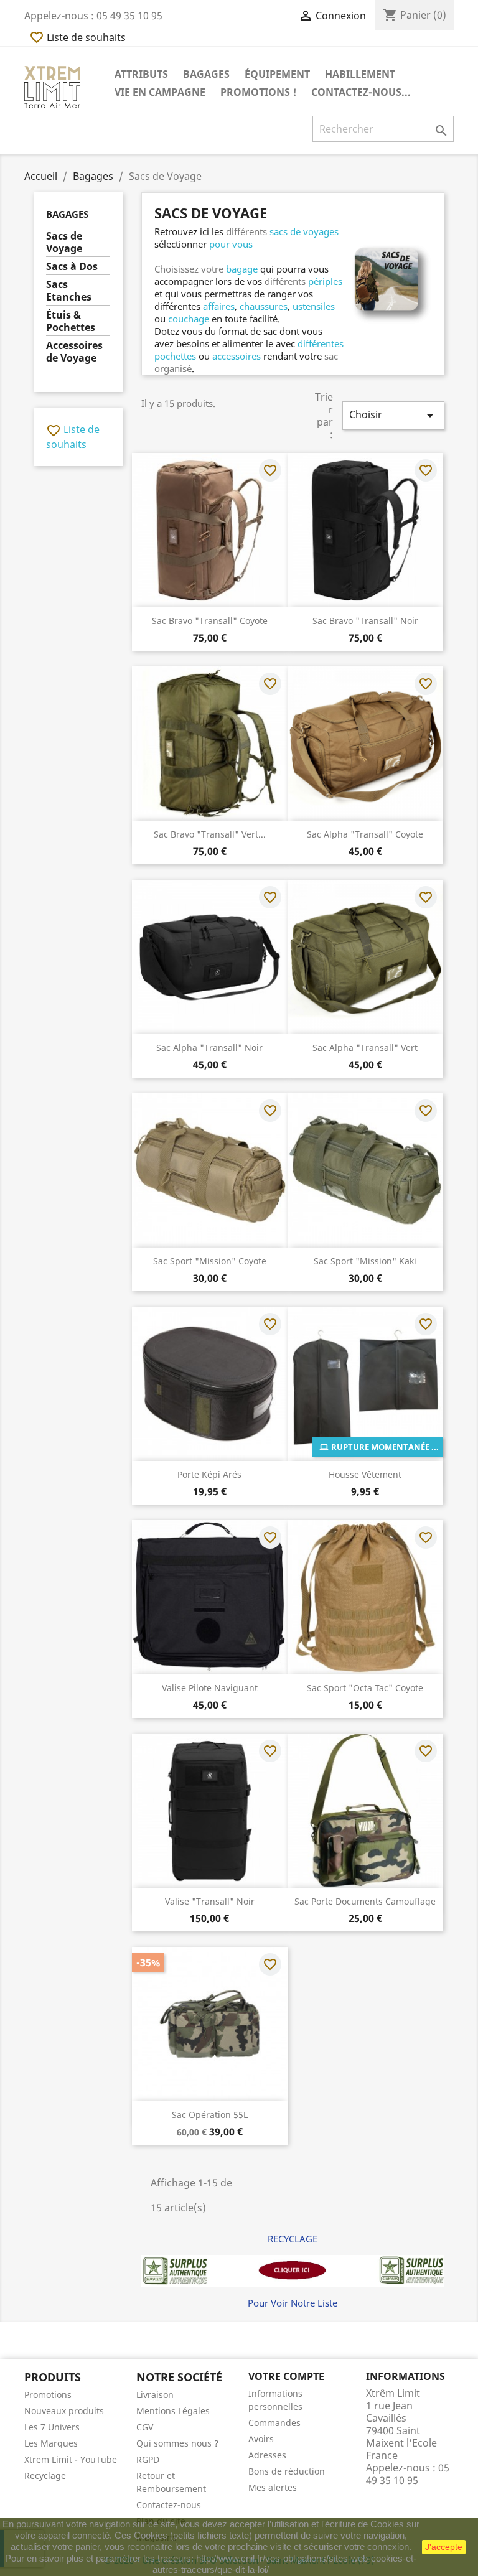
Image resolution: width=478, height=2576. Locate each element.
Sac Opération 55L (210, 2115)
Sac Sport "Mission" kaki (365, 1261)
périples (325, 281)
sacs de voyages (304, 231)
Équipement (277, 74)
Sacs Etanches (69, 291)
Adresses (267, 2455)
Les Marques (51, 2443)
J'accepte (444, 2547)
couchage (189, 319)
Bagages (206, 74)
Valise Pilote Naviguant (210, 1688)
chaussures (264, 306)
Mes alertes (273, 2487)
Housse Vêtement (365, 1474)
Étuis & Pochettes (71, 321)
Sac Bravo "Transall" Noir (365, 621)
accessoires (237, 356)
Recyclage (45, 2476)
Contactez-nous (169, 2505)
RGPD (148, 2459)
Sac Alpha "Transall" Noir (209, 1048)
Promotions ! (258, 92)
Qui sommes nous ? (177, 2443)
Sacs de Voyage (64, 242)
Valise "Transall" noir (210, 1901)
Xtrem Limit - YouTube (71, 2459)
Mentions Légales (173, 2411)
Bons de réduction (287, 2471)
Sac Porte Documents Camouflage (365, 1901)
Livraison (155, 2395)
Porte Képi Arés (209, 1474)
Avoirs (261, 2439)
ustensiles (314, 306)
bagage (242, 269)
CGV (145, 2427)
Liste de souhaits (77, 37)
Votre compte (286, 2376)
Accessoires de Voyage (74, 352)
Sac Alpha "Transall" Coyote (365, 834)
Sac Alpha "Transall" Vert (365, 1048)
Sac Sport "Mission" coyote (210, 1261)
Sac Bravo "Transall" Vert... (210, 834)
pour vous (231, 244)
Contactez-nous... (361, 92)
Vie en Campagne (160, 92)
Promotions (48, 2395)
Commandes (274, 2423)
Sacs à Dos (72, 267)
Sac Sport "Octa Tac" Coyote (365, 1688)
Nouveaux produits (64, 2411)
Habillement (360, 74)
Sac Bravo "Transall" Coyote (210, 621)
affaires (219, 306)
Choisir (393, 415)
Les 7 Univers (52, 2427)
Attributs (141, 74)
